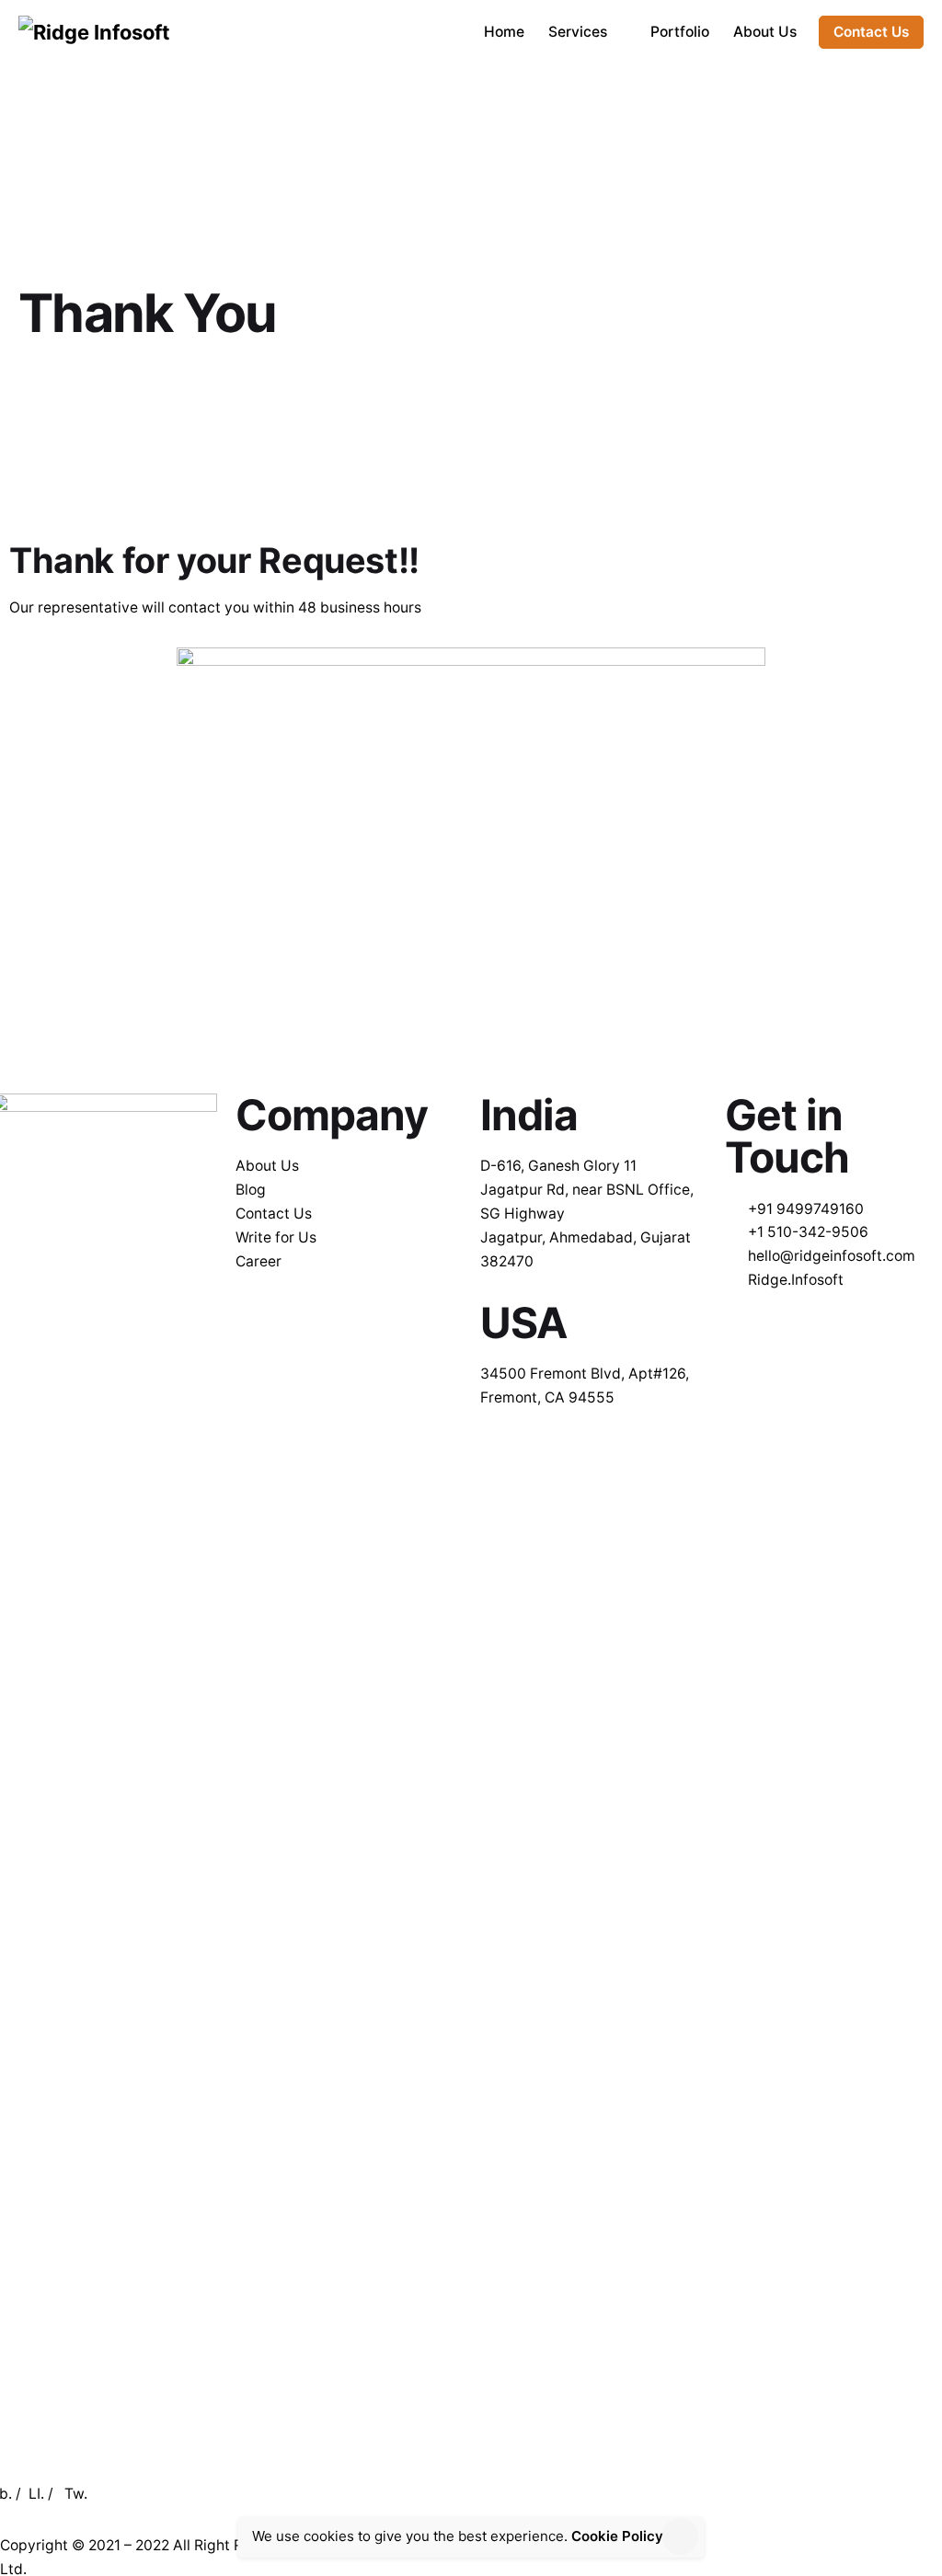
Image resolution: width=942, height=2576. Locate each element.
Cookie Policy (617, 2536)
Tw (74, 2494)
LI (34, 2494)
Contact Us (871, 32)
